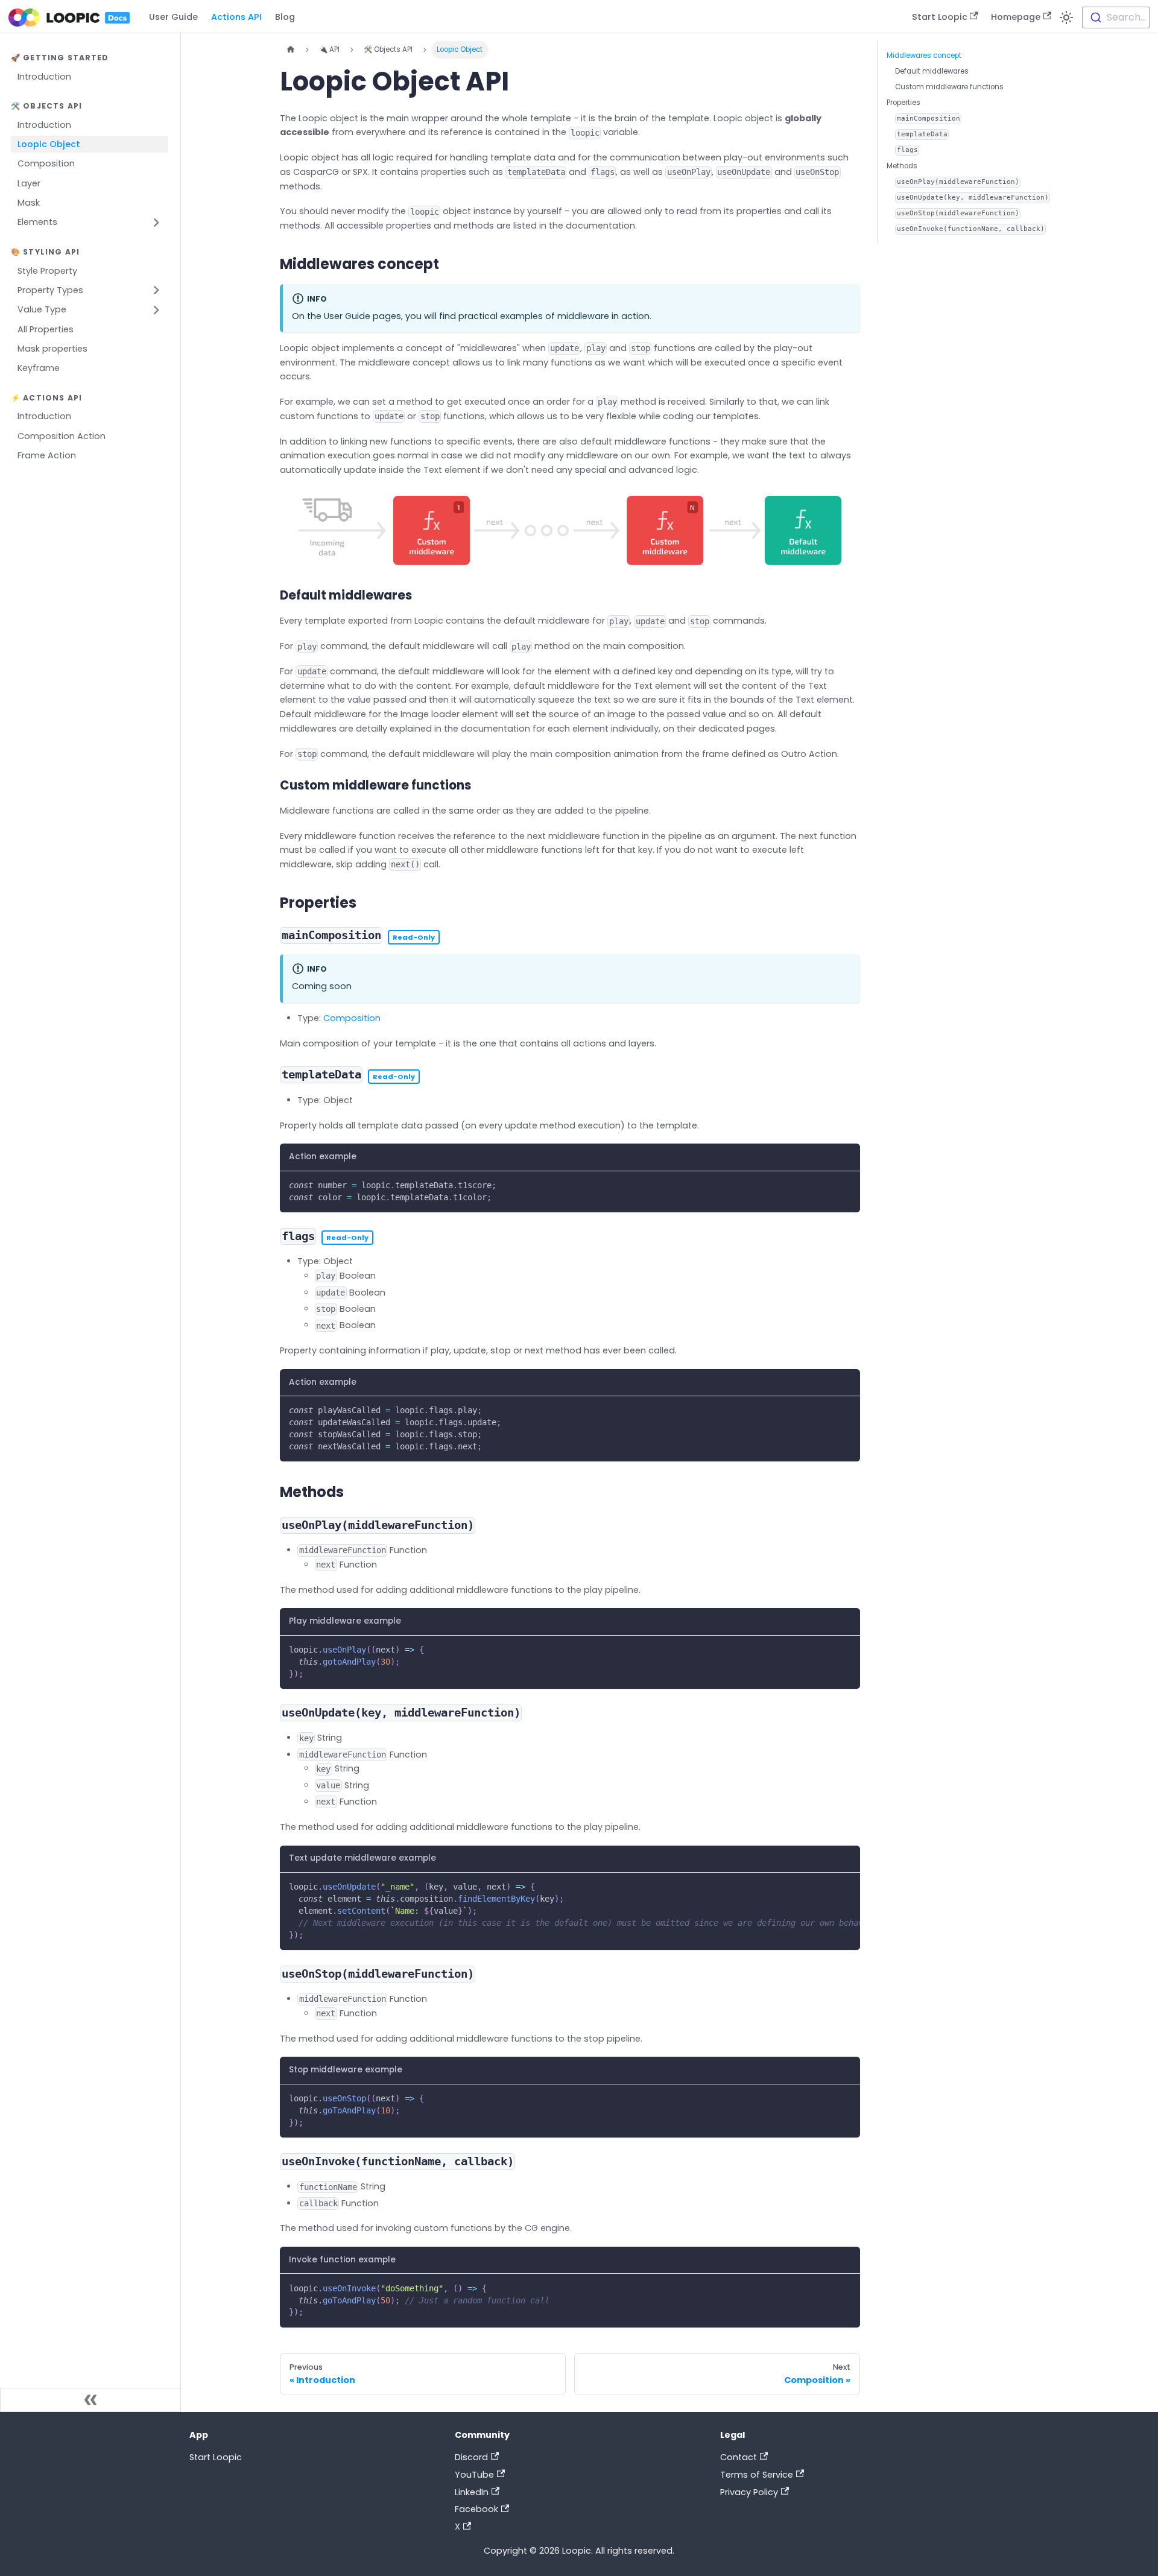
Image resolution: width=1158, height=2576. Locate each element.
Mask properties (52, 349)
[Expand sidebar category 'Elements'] (157, 222)
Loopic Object (49, 144)
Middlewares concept (924, 55)
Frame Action (47, 455)
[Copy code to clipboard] (847, 1185)
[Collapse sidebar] (90, 2400)
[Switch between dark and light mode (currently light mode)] (1067, 17)
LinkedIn (472, 2492)
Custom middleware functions (949, 87)
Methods (902, 166)
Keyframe (39, 369)
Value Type (42, 310)
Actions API (236, 17)
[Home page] (290, 49)
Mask (29, 203)
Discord (471, 2457)
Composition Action (62, 436)
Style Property (47, 271)
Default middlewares (932, 71)
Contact (739, 2457)
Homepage (1016, 17)
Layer (29, 183)
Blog (285, 17)
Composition (46, 164)
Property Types (50, 290)
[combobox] (1116, 17)
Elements (37, 223)
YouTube (474, 2475)
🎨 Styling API (45, 252)
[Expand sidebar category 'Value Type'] (157, 310)
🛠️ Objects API (46, 106)
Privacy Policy (749, 2492)
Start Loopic (940, 17)
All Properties (46, 329)
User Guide (173, 17)
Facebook (476, 2509)
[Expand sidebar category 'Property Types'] (157, 290)
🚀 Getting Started (60, 58)
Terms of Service (757, 2475)
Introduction (44, 77)
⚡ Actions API (46, 398)
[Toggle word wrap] (827, 1886)
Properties (903, 103)
